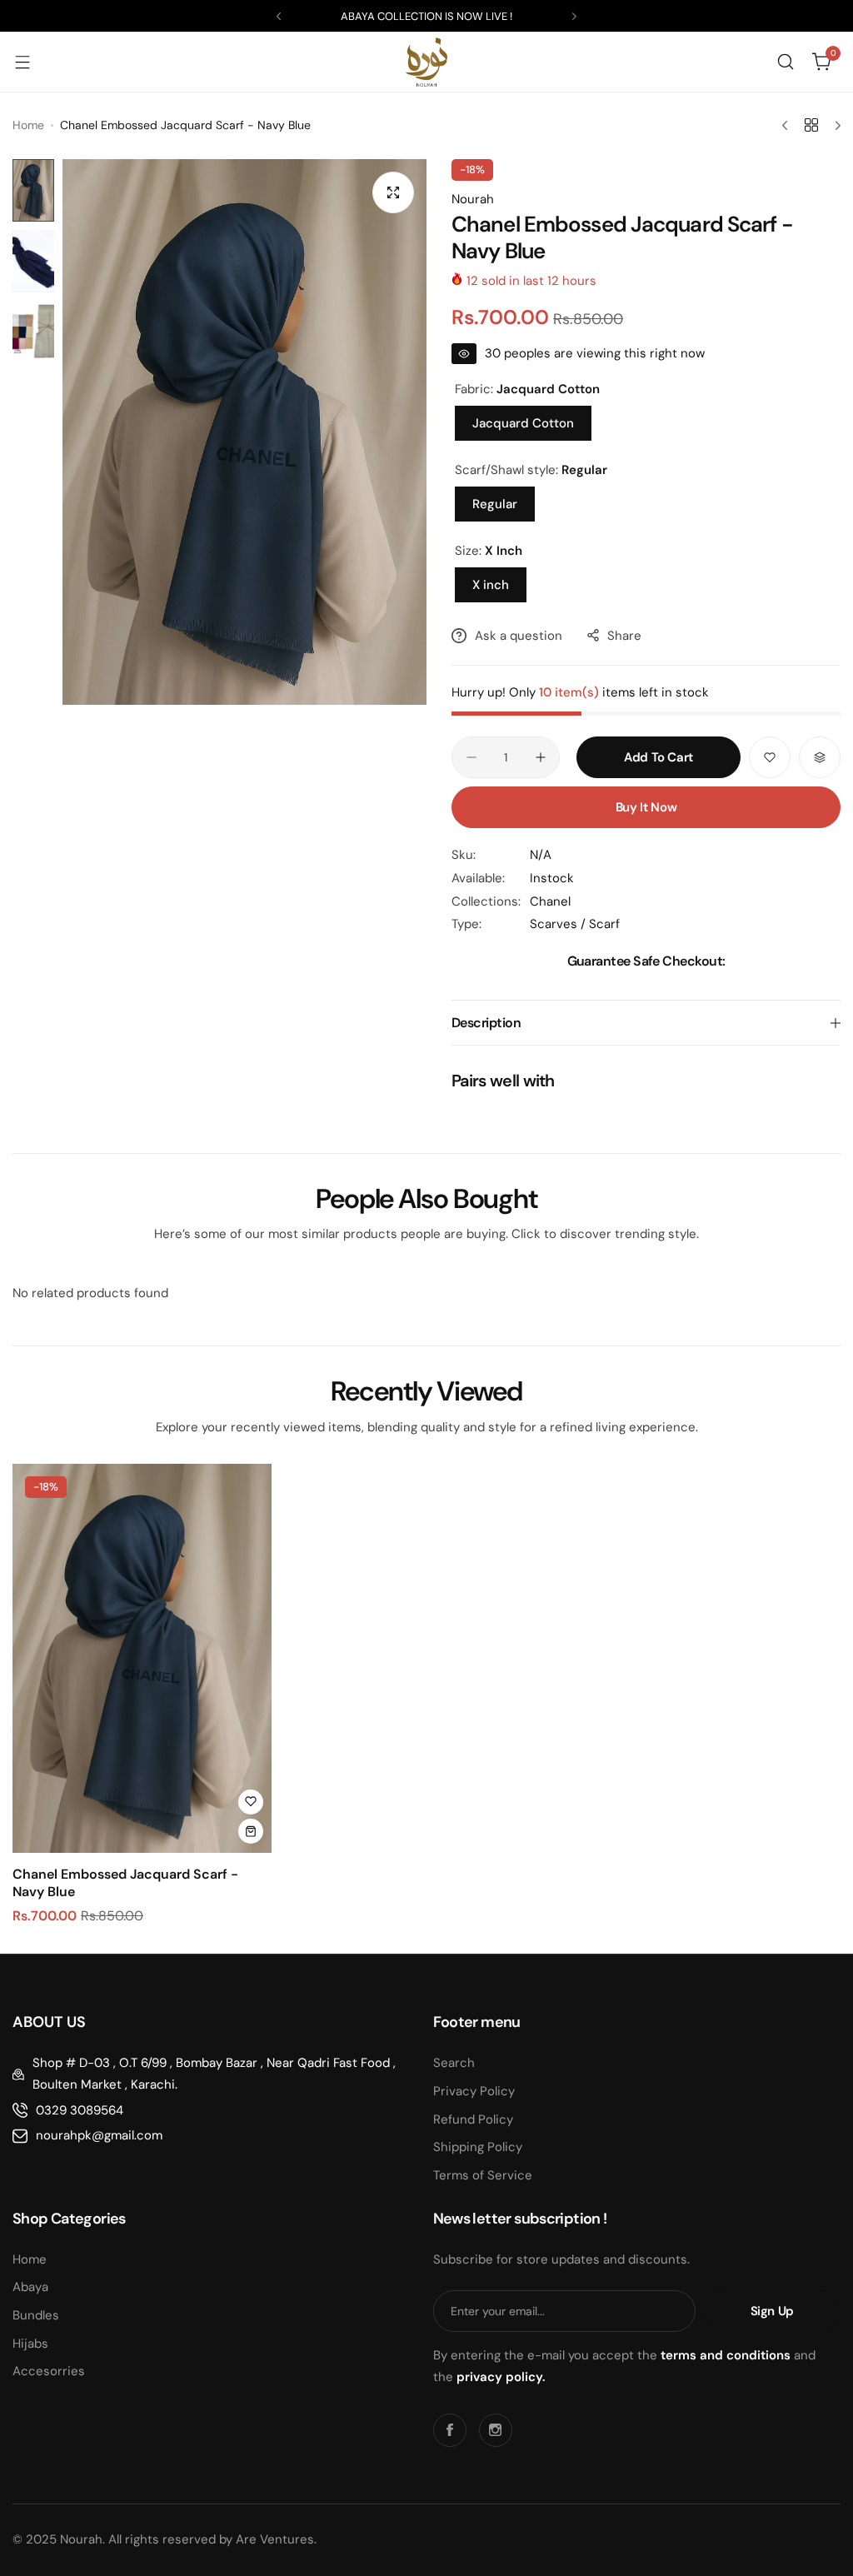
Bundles (36, 2315)
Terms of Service (483, 2175)
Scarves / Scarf (575, 924)
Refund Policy (473, 2119)
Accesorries (49, 2371)
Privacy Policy (474, 2091)
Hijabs (30, 2344)
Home (28, 125)
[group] (244, 432)
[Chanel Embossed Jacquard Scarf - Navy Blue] (142, 1658)
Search (454, 2063)
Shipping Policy (478, 2147)
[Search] (786, 62)
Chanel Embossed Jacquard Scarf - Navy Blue (125, 1883)
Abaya (30, 2287)
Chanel (550, 901)
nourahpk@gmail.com (99, 2135)
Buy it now (646, 807)
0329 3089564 (80, 2110)
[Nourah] (426, 62)
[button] (279, 16)
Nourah (473, 199)
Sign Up (772, 2311)
